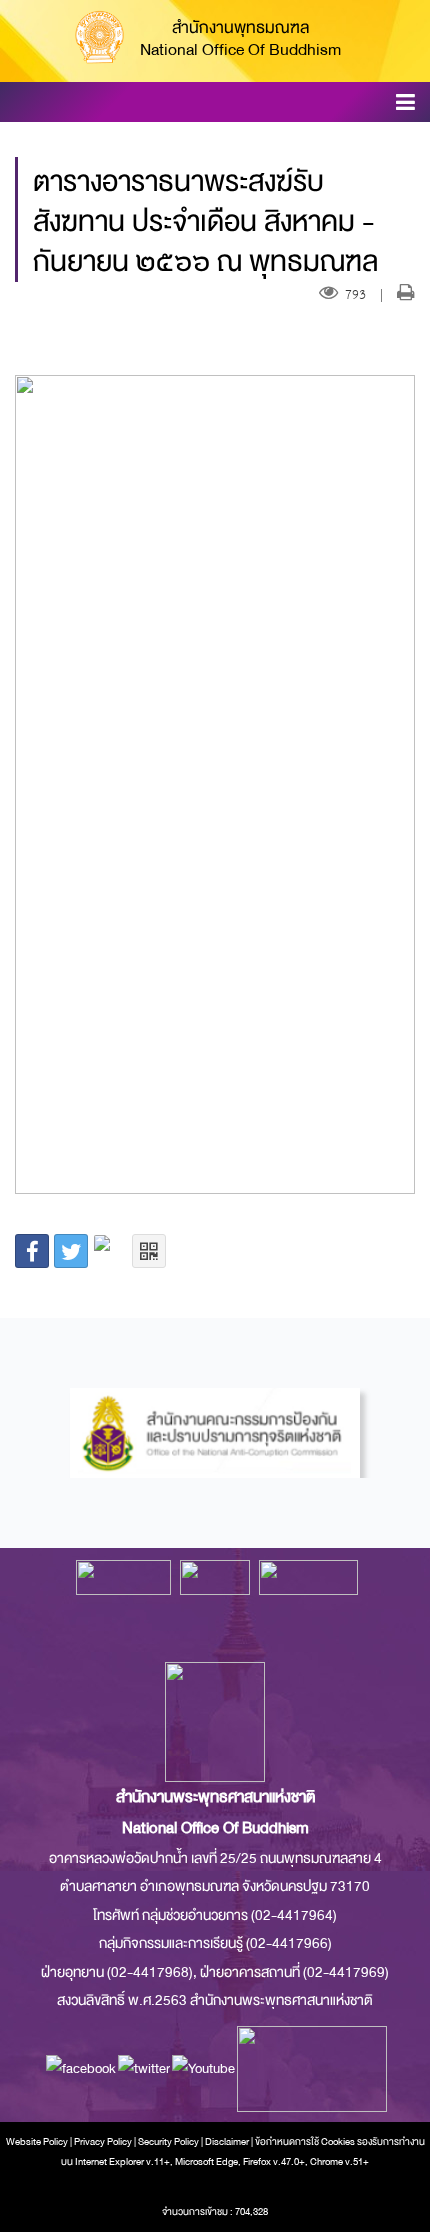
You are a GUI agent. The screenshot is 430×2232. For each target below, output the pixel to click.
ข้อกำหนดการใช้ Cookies (305, 2142)
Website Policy (37, 2142)
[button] (405, 105)
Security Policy (168, 2142)
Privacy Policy (103, 2142)
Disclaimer (228, 2142)
